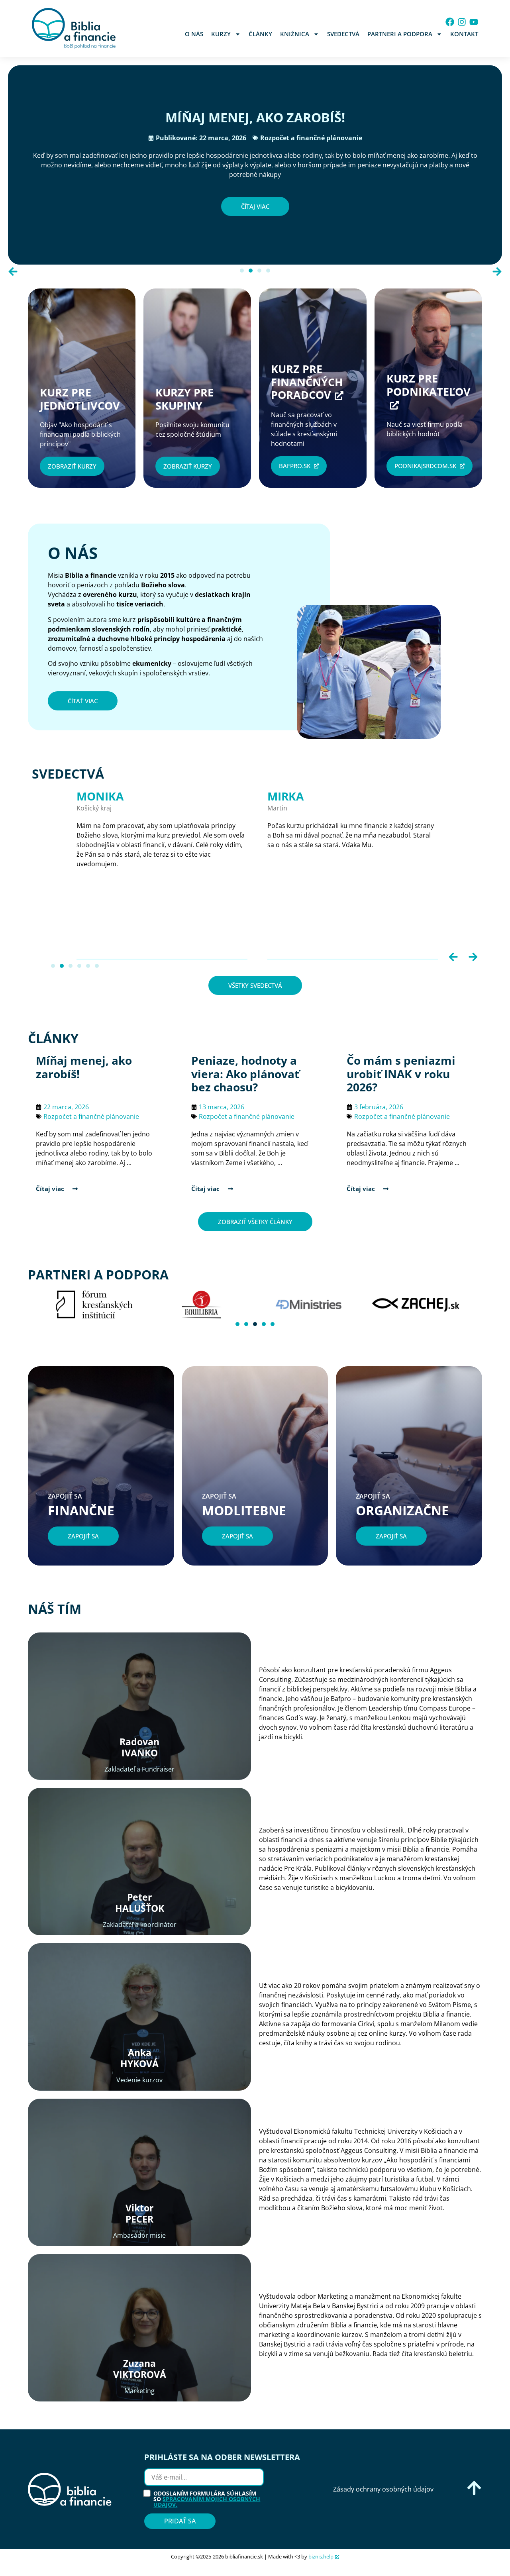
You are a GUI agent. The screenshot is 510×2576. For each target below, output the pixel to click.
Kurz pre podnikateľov (429, 385)
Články (260, 34)
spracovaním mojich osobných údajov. (207, 2502)
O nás (194, 34)
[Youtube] (474, 22)
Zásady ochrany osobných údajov (383, 2489)
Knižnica (295, 34)
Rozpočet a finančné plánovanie (311, 138)
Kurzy (221, 34)
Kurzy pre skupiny (187, 399)
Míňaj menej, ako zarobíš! (255, 117)
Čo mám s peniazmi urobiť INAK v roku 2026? (401, 1074)
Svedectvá (343, 34)
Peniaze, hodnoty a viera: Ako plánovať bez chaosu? (245, 1074)
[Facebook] (450, 22)
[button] (13, 272)
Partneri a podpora (400, 34)
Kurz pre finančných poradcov (307, 382)
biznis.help (321, 2556)
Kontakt (464, 34)
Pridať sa (180, 2521)
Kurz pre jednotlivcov (80, 399)
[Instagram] (462, 22)
